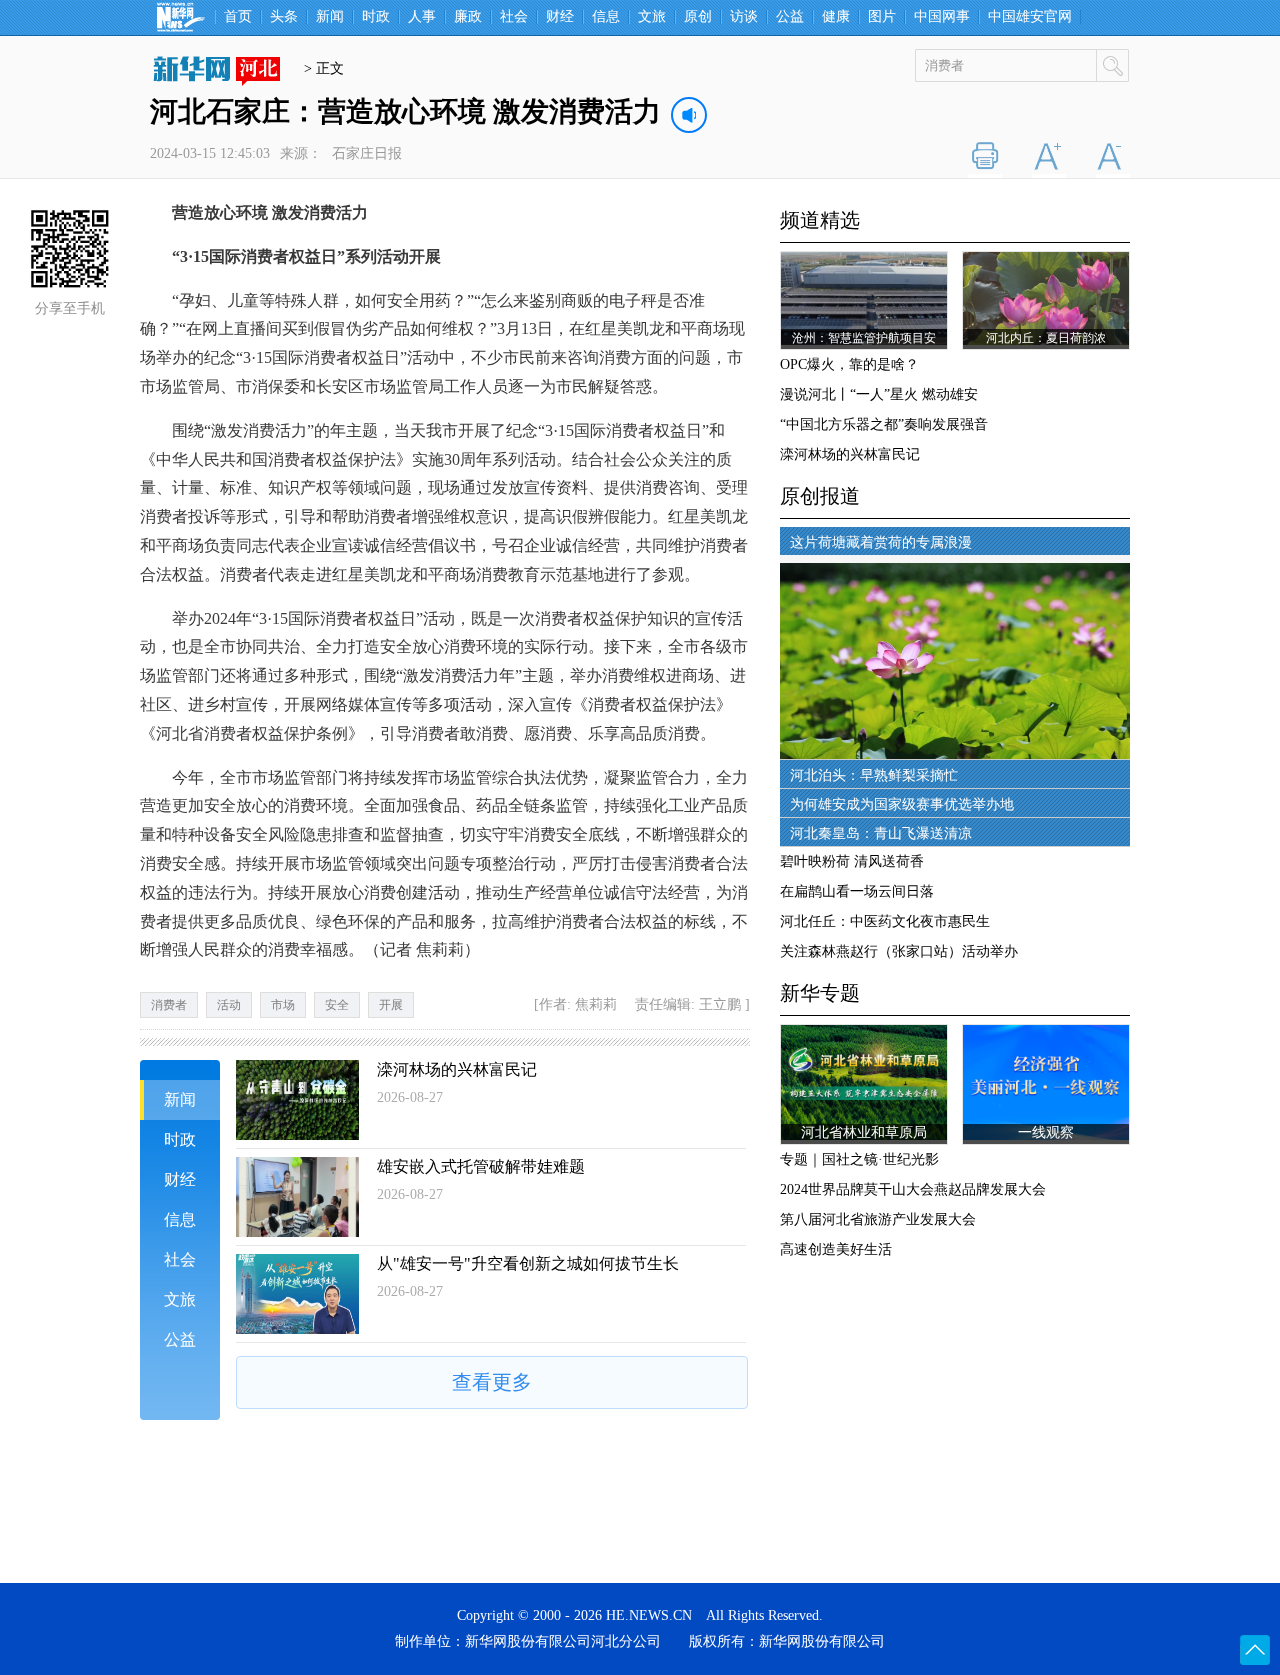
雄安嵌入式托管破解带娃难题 (481, 1166)
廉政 (468, 17)
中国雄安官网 (1030, 17)
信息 (606, 17)
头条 (284, 17)
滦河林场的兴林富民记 (457, 1069)
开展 (391, 1005)
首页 (238, 17)
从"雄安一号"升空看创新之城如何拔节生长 (528, 1263)
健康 (836, 17)
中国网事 (942, 17)
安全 (337, 1005)
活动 (229, 1005)
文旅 (652, 17)
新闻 (330, 17)
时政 (376, 17)
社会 (514, 17)
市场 (283, 1005)
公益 (790, 17)
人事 (422, 17)
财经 (560, 17)
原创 (698, 17)
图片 (882, 17)
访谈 (744, 17)
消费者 (169, 1005)
